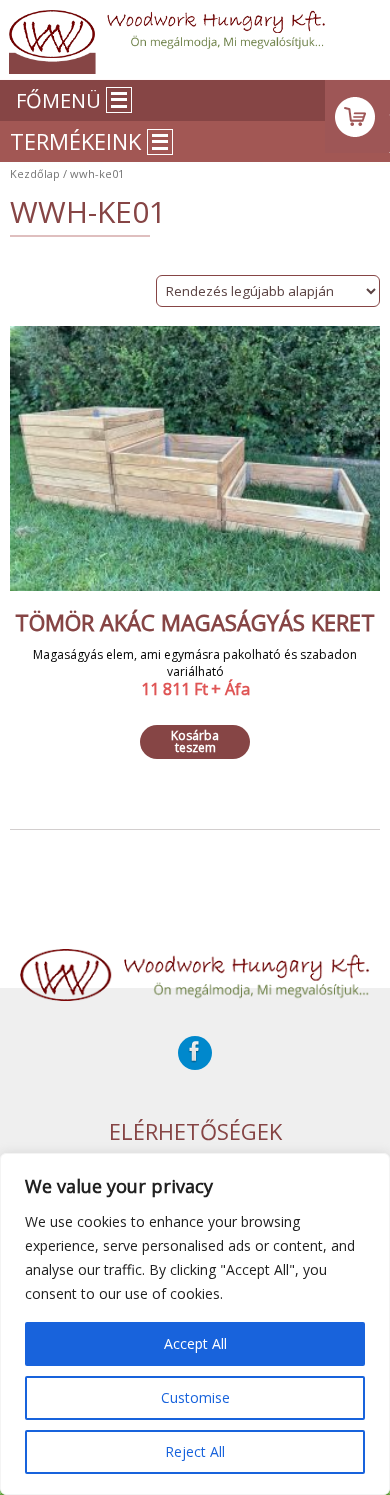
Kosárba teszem (195, 741)
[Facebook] (195, 1053)
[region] (195, 1324)
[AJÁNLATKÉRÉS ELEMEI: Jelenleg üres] (357, 116)
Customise (195, 1397)
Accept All (195, 1343)
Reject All (195, 1451)
